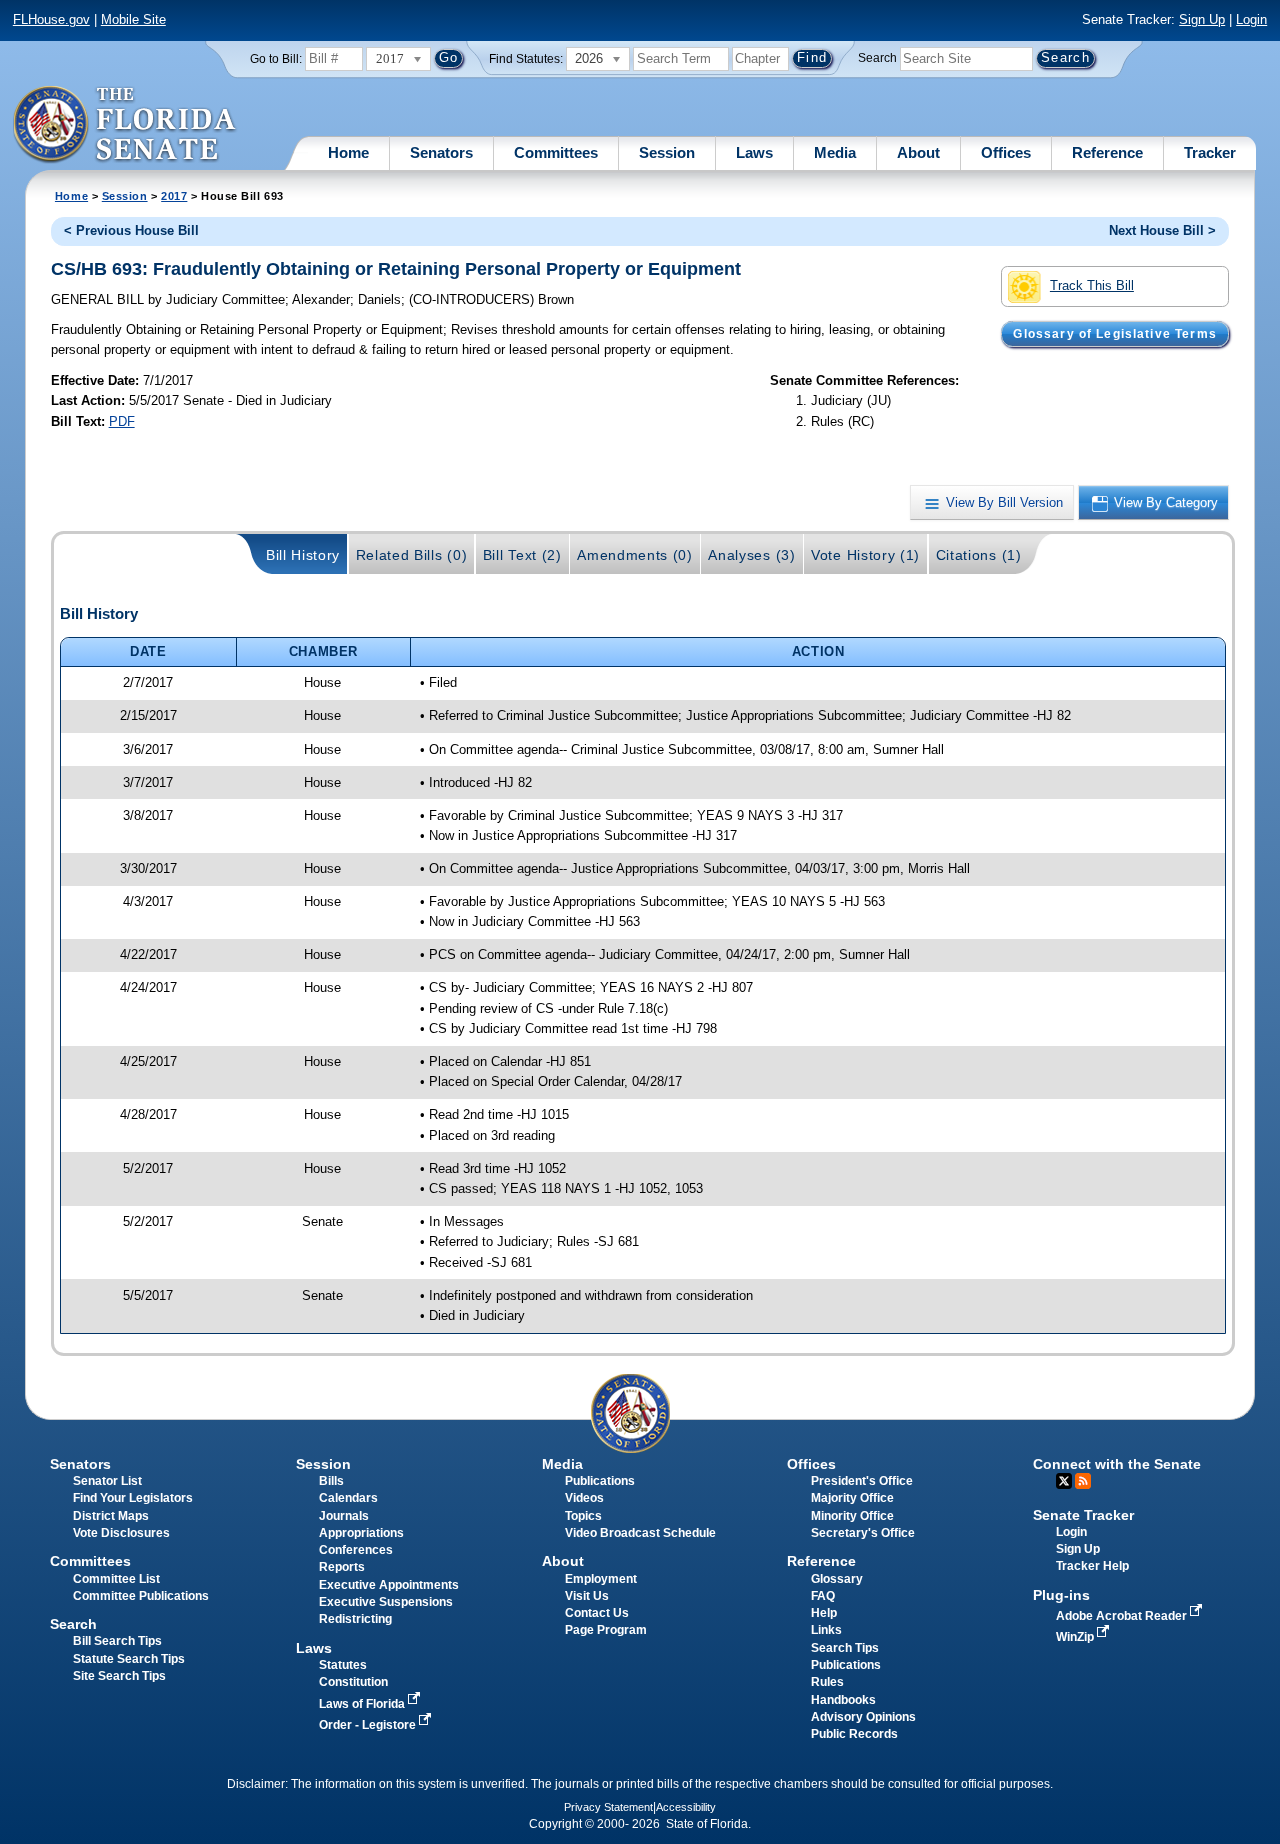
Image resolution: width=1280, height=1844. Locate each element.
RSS (1083, 1481)
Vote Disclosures (121, 1533)
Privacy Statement (608, 1807)
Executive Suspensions (386, 1602)
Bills (331, 1481)
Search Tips (845, 1648)
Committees (556, 152)
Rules (827, 1682)
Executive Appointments (389, 1585)
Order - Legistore (369, 1725)
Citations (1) (979, 555)
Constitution (353, 1682)
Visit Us (587, 1596)
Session (667, 152)
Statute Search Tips (129, 1659)
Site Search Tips (119, 1676)
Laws (754, 152)
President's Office (862, 1481)
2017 (174, 196)
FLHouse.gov (51, 19)
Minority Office (852, 1516)
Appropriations (361, 1533)
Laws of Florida (363, 1704)
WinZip (1076, 1637)
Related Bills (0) (412, 555)
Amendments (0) (635, 555)
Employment (601, 1579)
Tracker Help (1092, 1566)
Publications (600, 1481)
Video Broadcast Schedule (640, 1533)
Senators (441, 152)
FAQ (823, 1596)
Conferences (356, 1550)
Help (824, 1613)
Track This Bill (1092, 285)
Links (826, 1630)
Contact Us (597, 1613)
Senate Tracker (1083, 1515)
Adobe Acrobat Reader (1123, 1616)
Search (877, 58)
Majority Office (852, 1498)
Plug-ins (1061, 1595)
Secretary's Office (863, 1533)
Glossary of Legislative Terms (1114, 334)
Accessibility (686, 1807)
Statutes (343, 1665)
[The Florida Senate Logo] (125, 125)
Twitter (1064, 1481)
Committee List (116, 1579)
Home (348, 152)
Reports (342, 1567)
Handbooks (843, 1700)
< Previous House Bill (131, 230)
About (918, 152)
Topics (583, 1516)
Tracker (1210, 152)
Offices (1006, 152)
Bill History (303, 555)
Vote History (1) (865, 555)
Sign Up (1202, 19)
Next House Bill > (1162, 230)
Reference (1107, 152)
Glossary (837, 1579)
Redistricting (355, 1619)
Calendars (348, 1498)
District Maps (111, 1516)
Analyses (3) (751, 555)
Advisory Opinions (863, 1717)
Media (835, 152)
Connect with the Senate (1117, 1464)
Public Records (854, 1734)
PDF (122, 421)
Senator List (107, 1481)
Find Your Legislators (133, 1498)
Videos (584, 1498)
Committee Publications (141, 1596)
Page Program (606, 1630)
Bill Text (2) (522, 555)
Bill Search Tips (117, 1641)
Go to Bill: (276, 59)
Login (1251, 19)
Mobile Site (133, 19)
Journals (344, 1516)
